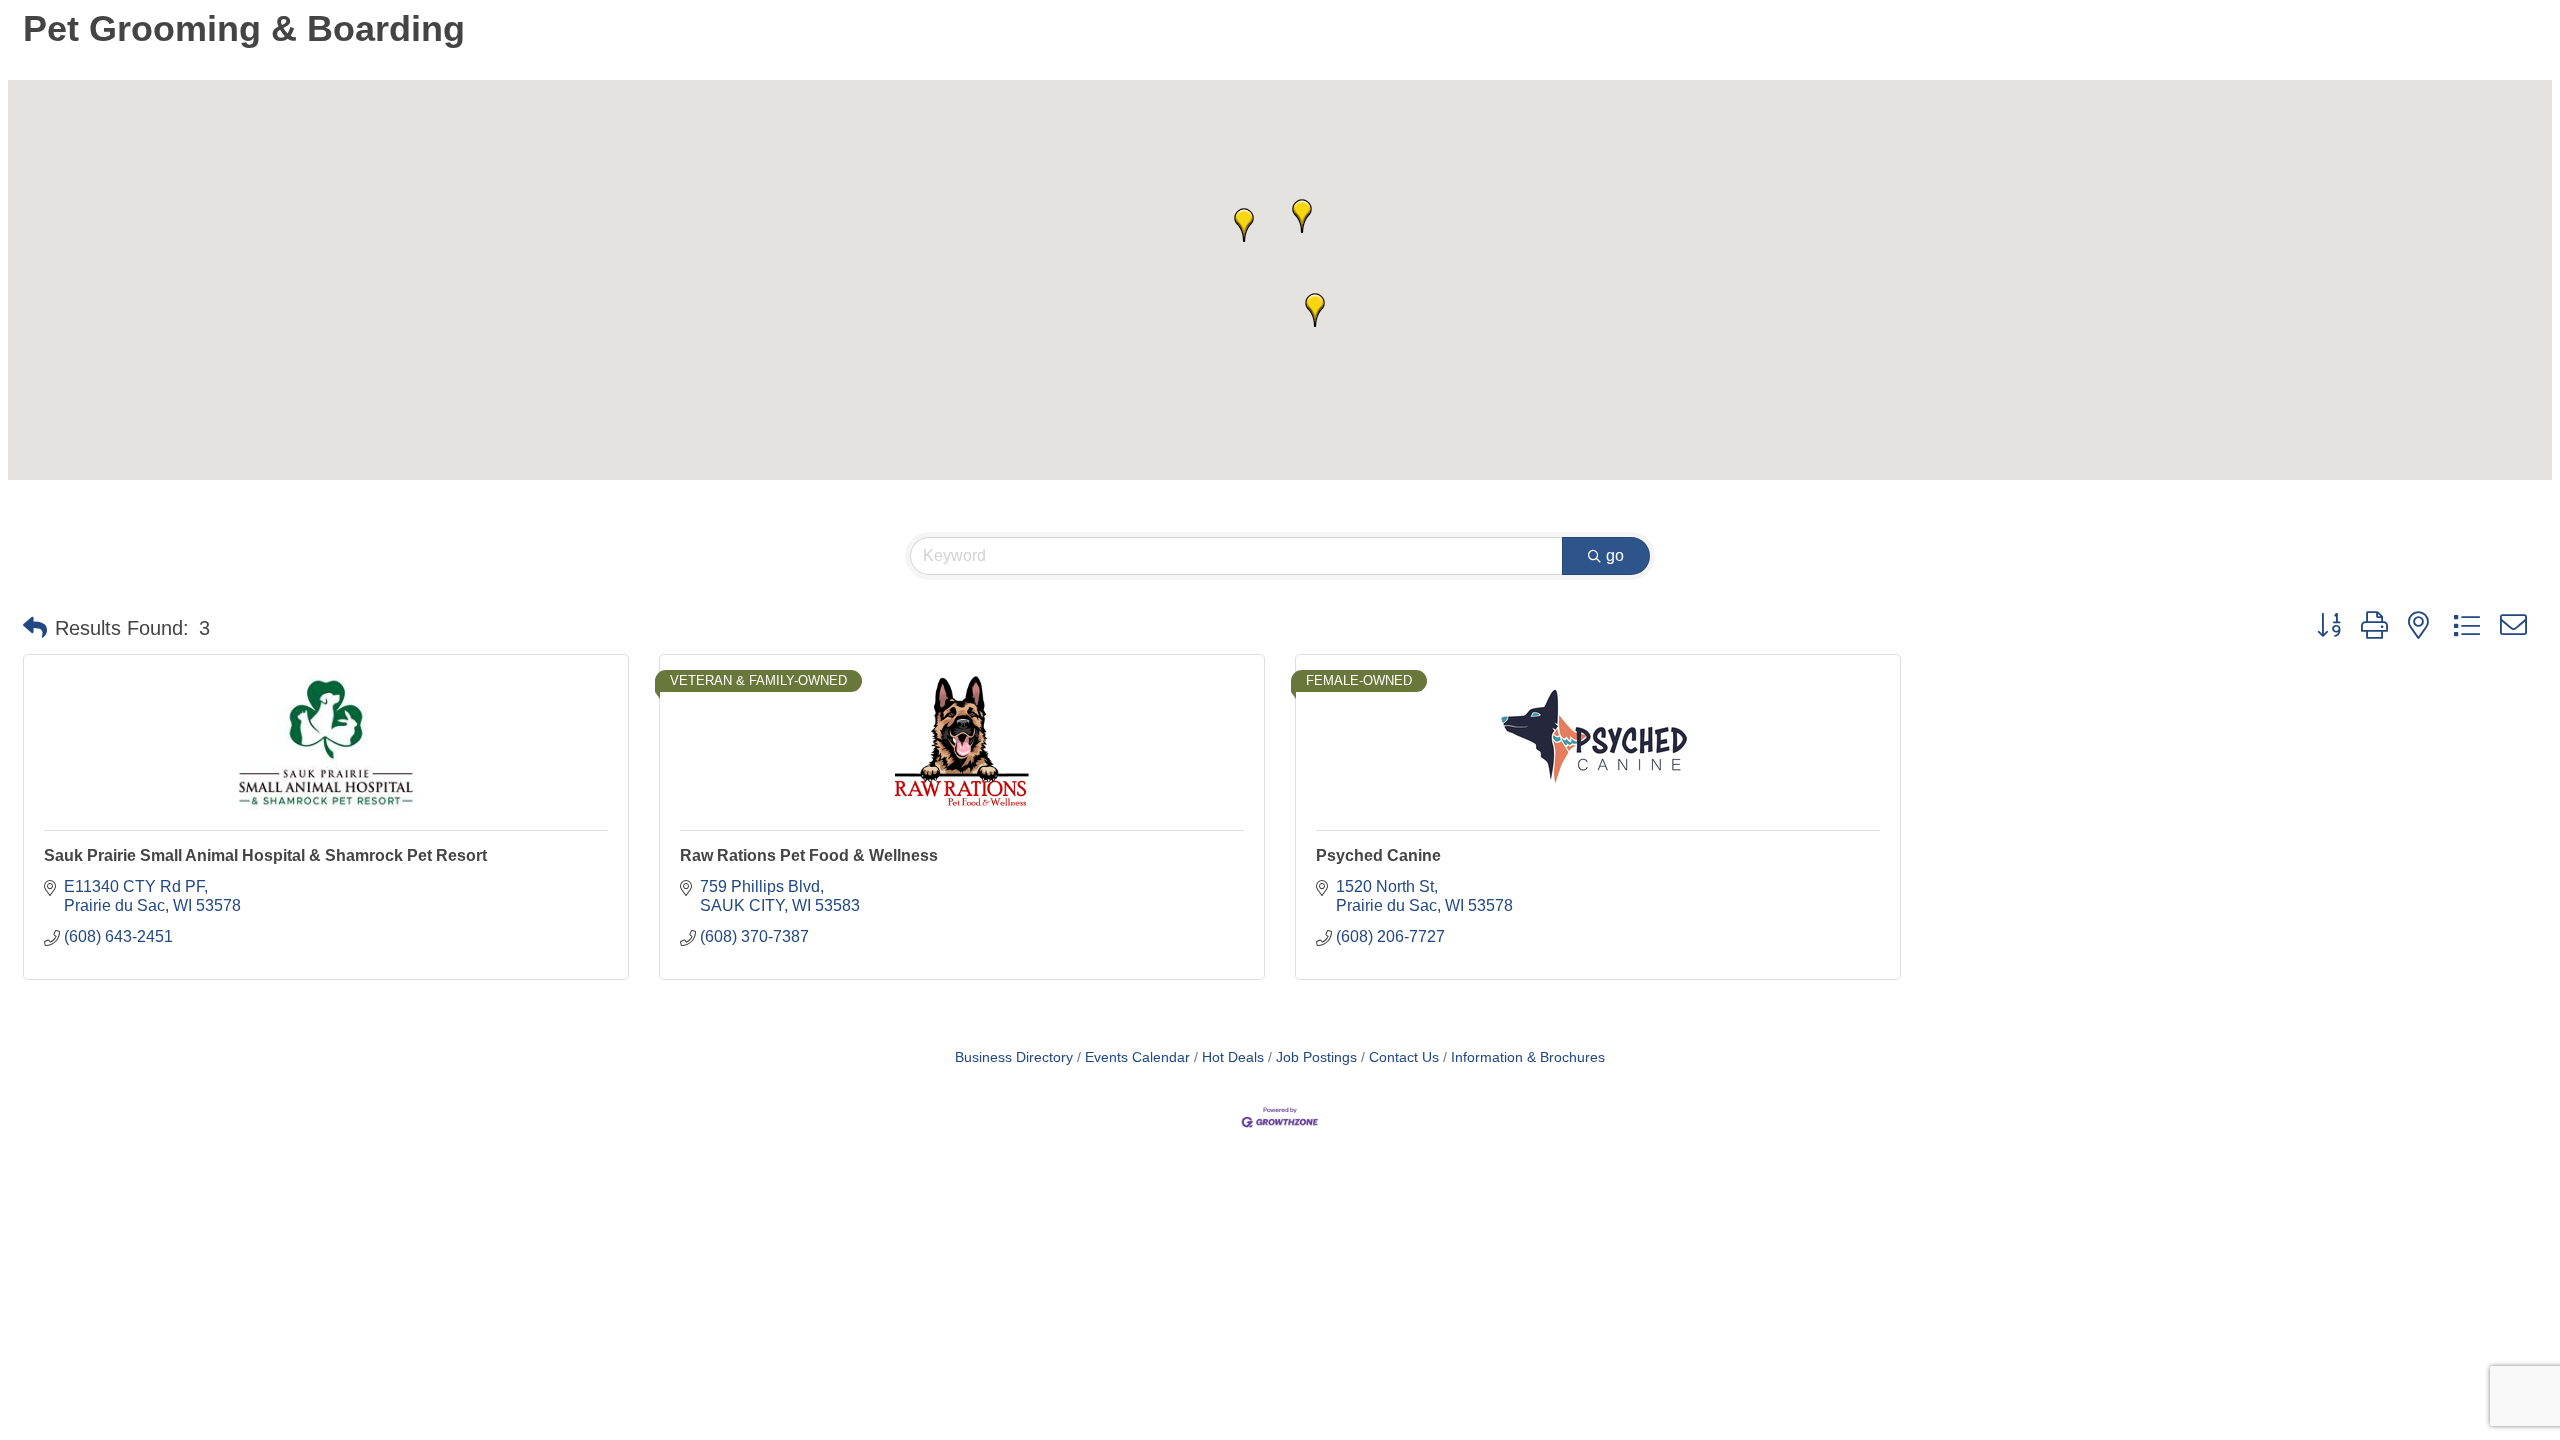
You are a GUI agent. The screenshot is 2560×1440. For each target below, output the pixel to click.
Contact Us (1404, 1057)
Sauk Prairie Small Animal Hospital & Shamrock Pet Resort (265, 855)
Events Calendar (1137, 1057)
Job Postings (1316, 1057)
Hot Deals (1233, 1057)
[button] (1244, 225)
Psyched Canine (1378, 855)
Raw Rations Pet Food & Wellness (809, 855)
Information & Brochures (1528, 1057)
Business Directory (1014, 1057)
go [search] (1615, 555)
